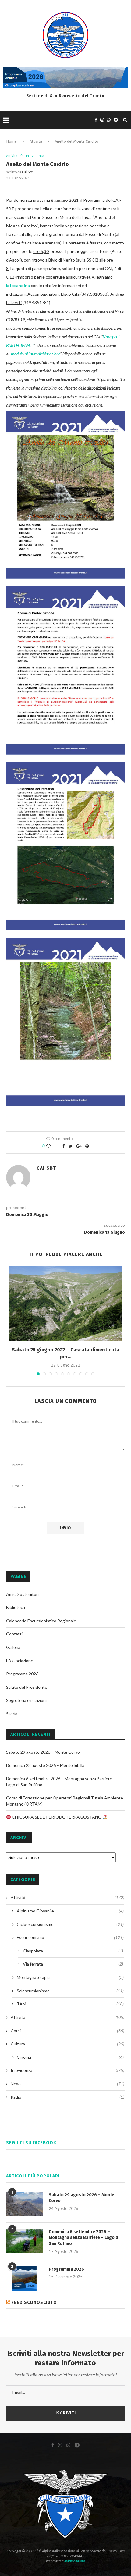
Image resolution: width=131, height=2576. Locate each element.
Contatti (14, 1634)
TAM (70, 2004)
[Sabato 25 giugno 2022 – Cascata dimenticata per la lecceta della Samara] (65, 1304)
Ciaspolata (73, 1951)
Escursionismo (70, 1937)
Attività (36, 141)
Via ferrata (73, 1964)
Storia (12, 1714)
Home (11, 141)
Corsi (67, 2031)
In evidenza (35, 156)
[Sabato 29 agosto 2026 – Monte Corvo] (24, 2204)
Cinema (70, 2057)
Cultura (67, 2044)
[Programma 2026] (24, 2279)
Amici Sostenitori (22, 1594)
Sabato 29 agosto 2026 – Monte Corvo (43, 1752)
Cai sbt (27, 172)
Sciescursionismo (70, 1991)
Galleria (13, 1647)
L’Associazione (20, 1661)
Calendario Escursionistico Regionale (41, 1621)
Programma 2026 (22, 1674)
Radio (67, 2097)
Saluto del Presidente (27, 1687)
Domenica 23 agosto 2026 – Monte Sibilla (45, 1765)
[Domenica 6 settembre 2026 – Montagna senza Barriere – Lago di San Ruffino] (24, 2241)
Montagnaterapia (70, 1977)
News (67, 2084)
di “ (35, 354)
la (18, 285)
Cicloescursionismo (70, 1924)
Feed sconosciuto (34, 2302)
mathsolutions (75, 2561)
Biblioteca (16, 1607)
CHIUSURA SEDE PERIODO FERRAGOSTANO (57, 1817)
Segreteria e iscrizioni (26, 1700)
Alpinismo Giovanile (70, 1911)
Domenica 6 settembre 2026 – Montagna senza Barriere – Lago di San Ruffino (84, 2238)
